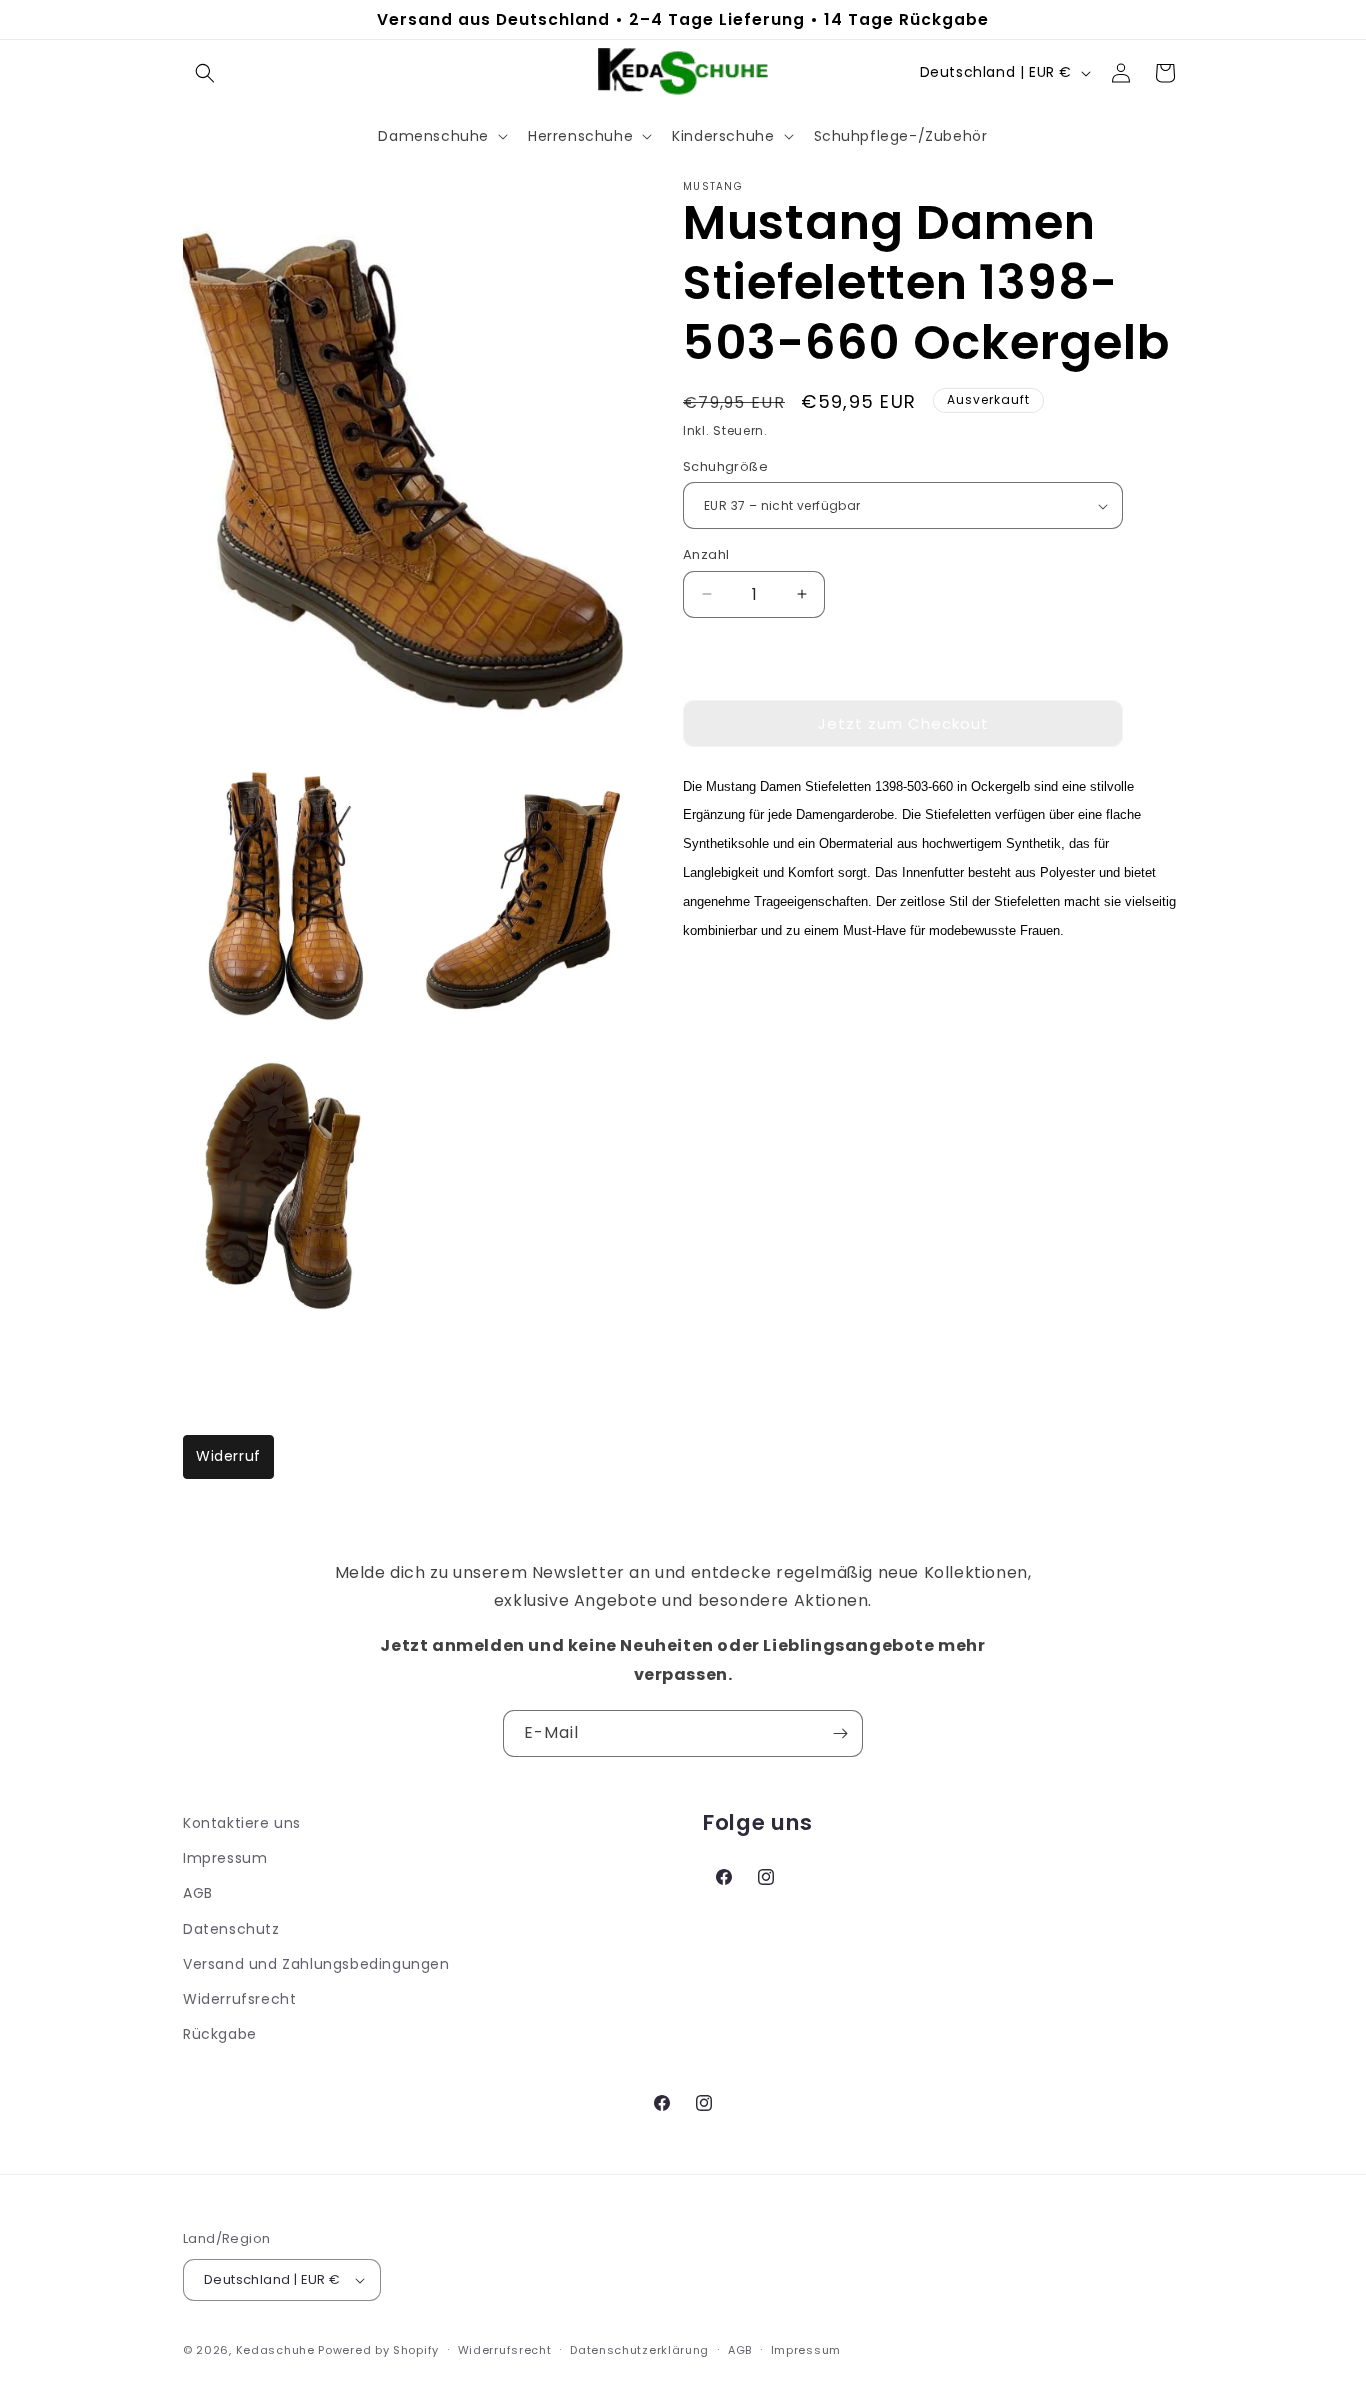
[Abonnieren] (840, 1733)
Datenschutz (231, 1928)
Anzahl (706, 554)
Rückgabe (220, 2034)
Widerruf (228, 1456)
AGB (198, 1893)
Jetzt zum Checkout (903, 723)
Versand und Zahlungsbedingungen (316, 1964)
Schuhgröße (725, 466)
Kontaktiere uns (242, 1823)
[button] (205, 73)
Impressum (225, 1858)
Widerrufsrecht (239, 1999)
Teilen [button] (726, 991)
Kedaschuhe (275, 2350)
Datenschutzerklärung (639, 2349)
